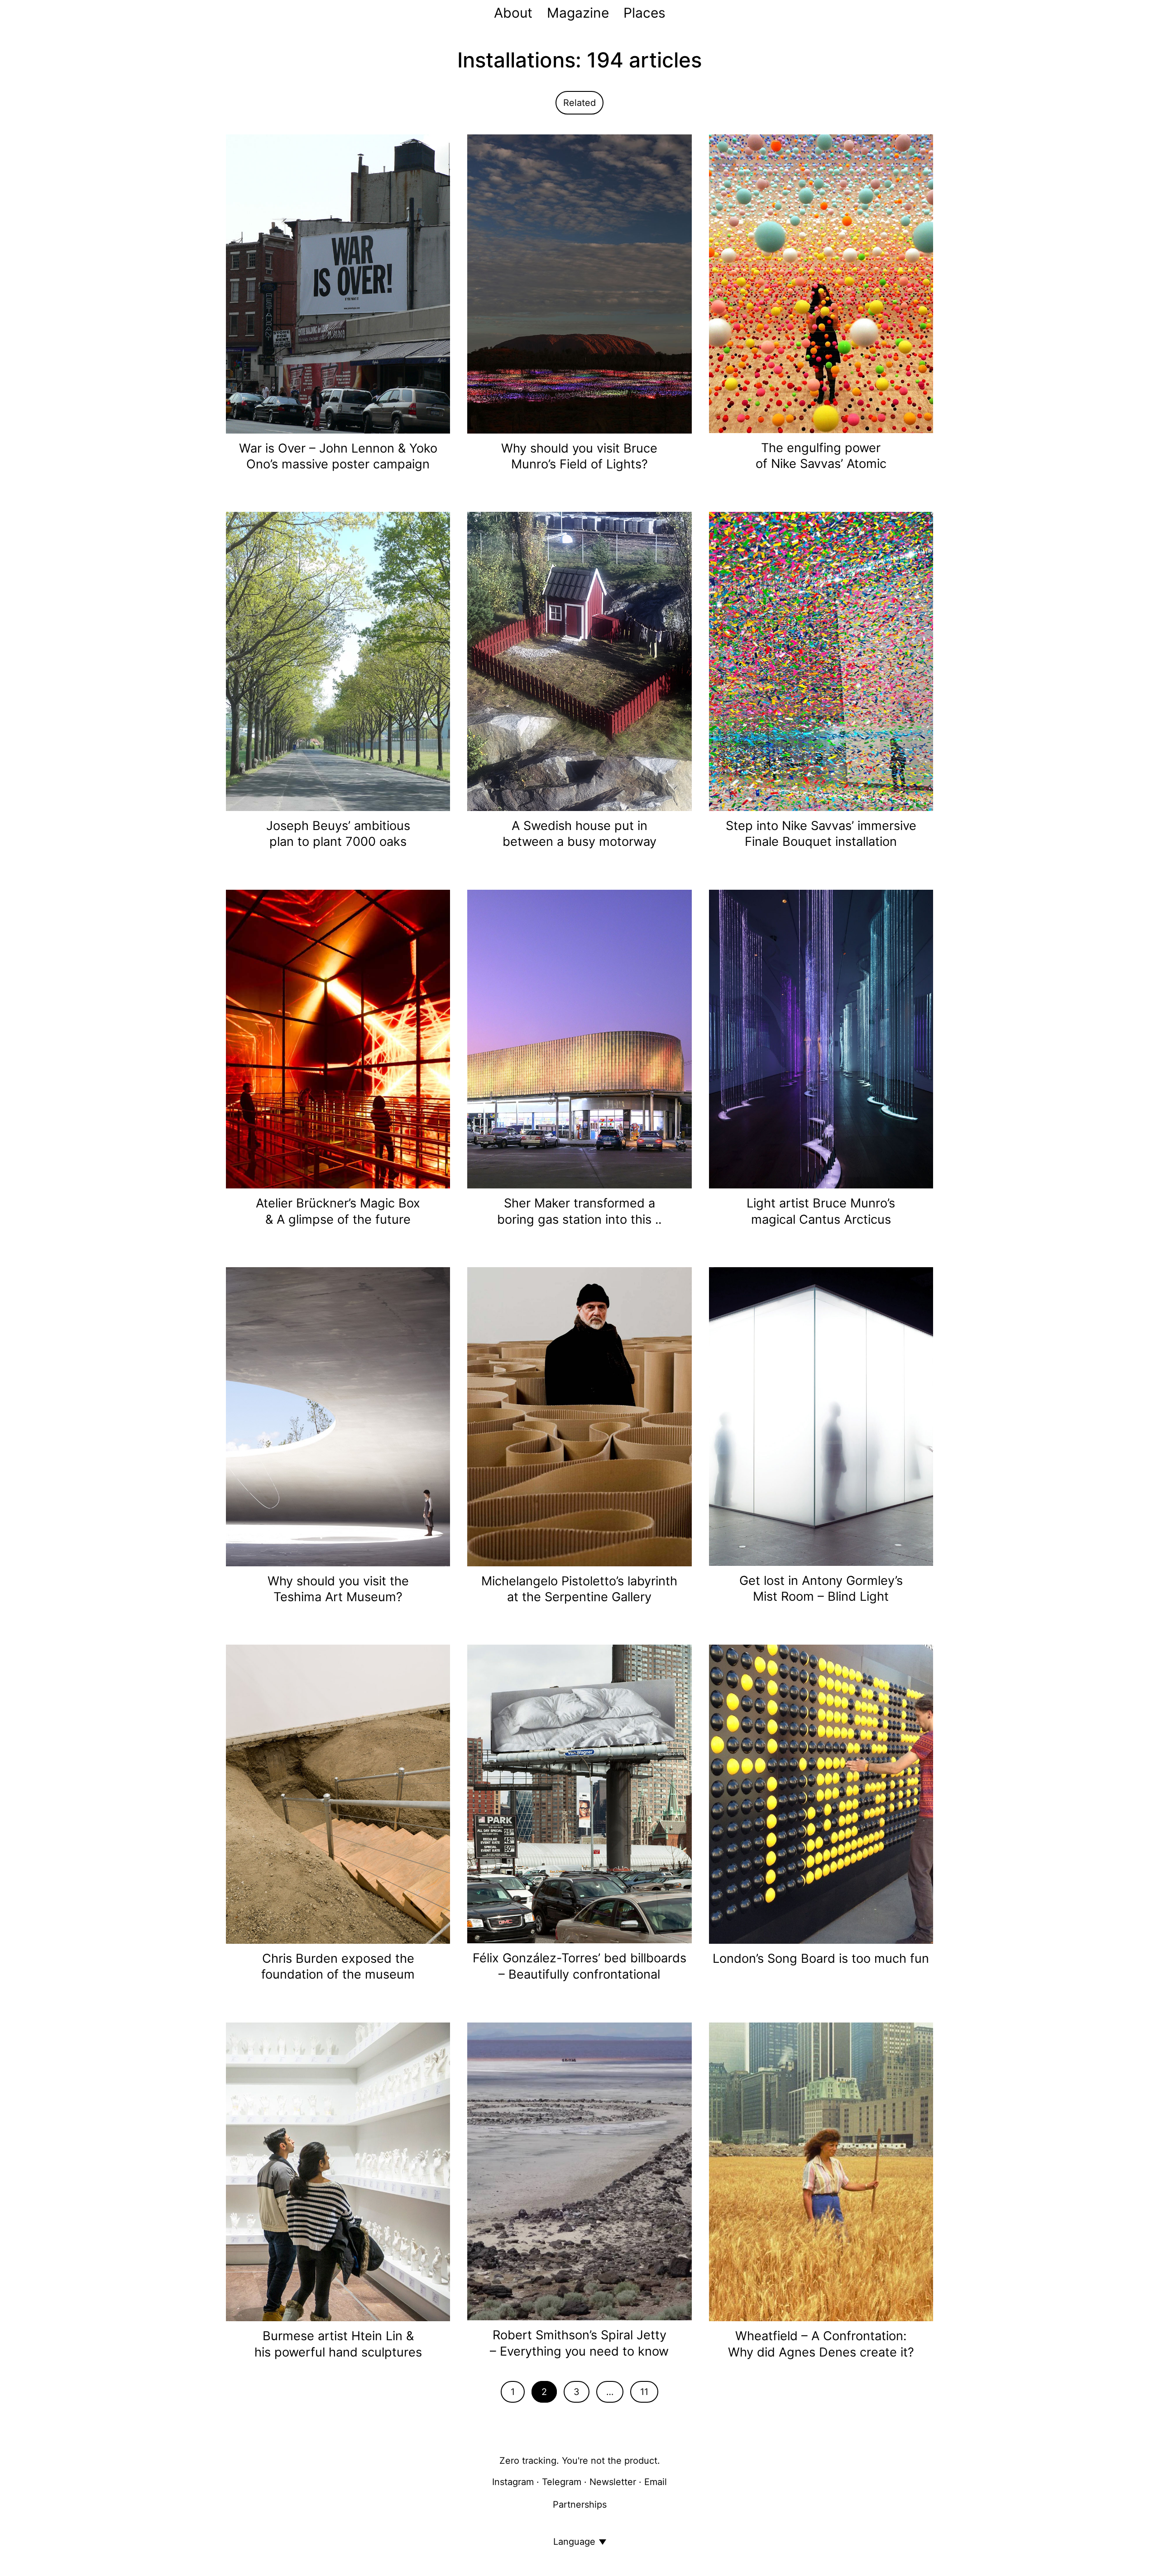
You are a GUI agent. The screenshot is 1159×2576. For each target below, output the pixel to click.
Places (644, 13)
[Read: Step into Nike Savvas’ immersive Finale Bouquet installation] (821, 661)
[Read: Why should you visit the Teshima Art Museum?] (338, 1416)
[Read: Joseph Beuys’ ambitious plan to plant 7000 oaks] (338, 661)
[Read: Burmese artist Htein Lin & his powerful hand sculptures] (338, 2171)
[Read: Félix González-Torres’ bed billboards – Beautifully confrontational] (579, 1794)
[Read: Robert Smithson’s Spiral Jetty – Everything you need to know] (579, 2171)
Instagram (513, 2482)
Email (656, 2482)
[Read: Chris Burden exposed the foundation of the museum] (338, 1794)
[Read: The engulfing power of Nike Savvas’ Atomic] (821, 283)
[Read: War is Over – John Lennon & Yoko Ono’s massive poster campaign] (338, 283)
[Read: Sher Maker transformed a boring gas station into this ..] (579, 1038)
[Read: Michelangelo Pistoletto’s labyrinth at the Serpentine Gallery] (579, 1416)
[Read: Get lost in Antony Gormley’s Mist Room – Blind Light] (821, 1416)
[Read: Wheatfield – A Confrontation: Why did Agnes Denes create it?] (821, 2171)
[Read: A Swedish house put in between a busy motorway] (579, 661)
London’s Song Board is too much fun (821, 1958)
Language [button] (574, 2542)
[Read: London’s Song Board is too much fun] (821, 1794)
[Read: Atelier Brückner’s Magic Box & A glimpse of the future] (338, 1038)
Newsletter (613, 2482)
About (513, 13)
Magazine (578, 13)
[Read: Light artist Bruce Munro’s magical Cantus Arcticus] (821, 1038)
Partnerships (580, 2504)
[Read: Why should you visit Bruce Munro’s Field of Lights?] (579, 283)
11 (644, 2392)
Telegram (562, 2482)
